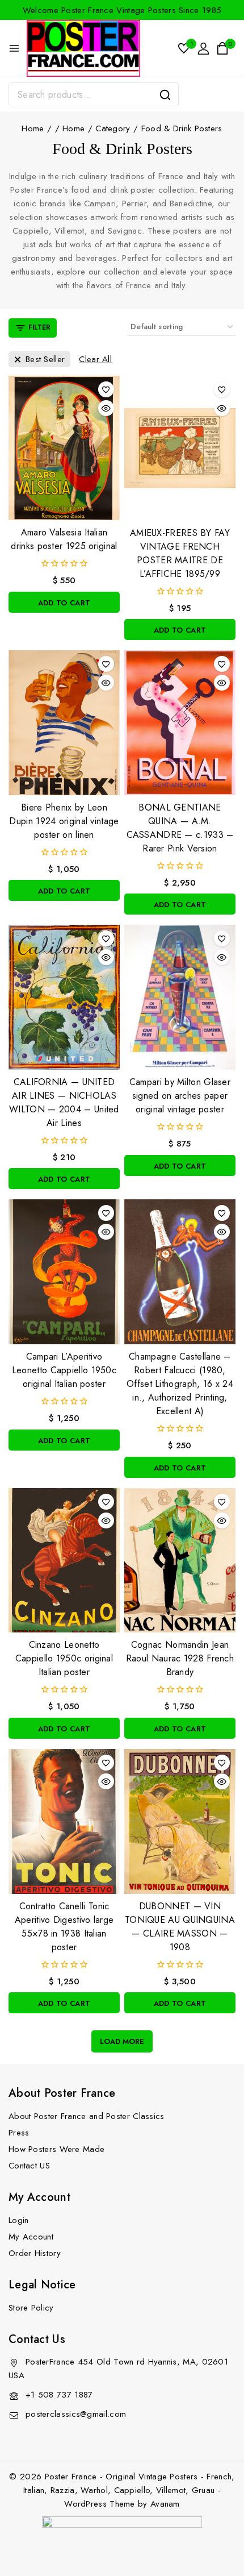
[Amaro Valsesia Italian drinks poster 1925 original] (64, 448)
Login (19, 2220)
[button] (64, 602)
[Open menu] (14, 48)
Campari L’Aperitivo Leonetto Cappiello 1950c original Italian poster (64, 1370)
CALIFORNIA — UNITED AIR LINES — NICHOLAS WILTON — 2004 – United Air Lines (64, 1102)
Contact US (29, 2166)
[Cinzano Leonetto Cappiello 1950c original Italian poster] (64, 1561)
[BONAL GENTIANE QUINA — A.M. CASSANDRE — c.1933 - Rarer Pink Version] (180, 723)
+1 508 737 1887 (59, 2395)
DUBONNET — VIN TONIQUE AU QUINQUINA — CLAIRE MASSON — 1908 (180, 1927)
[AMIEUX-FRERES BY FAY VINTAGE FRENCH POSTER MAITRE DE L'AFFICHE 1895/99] (180, 448)
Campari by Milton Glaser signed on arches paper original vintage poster (180, 1096)
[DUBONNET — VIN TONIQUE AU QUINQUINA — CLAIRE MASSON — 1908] (180, 1821)
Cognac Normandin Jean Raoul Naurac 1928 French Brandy (180, 1658)
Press (19, 2133)
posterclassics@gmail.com (76, 2414)
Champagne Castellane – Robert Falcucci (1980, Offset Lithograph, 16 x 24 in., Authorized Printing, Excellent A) (180, 1384)
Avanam (165, 2504)
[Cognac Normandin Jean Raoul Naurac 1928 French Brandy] (180, 1561)
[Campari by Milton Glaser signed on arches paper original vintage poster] (180, 997)
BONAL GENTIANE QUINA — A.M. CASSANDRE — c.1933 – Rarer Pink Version (180, 828)
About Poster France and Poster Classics (87, 2116)
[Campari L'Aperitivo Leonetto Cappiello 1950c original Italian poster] (64, 1272)
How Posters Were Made (56, 2149)
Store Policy (31, 2308)
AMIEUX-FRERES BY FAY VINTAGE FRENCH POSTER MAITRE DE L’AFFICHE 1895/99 (180, 553)
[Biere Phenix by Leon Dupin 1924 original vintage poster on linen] (64, 723)
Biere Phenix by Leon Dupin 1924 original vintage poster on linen (64, 821)
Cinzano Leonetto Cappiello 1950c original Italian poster (64, 1658)
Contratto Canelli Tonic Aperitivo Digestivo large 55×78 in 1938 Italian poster (64, 1927)
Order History (35, 2253)
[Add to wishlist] (106, 389)
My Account (31, 2237)
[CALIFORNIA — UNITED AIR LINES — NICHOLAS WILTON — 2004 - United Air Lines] (64, 997)
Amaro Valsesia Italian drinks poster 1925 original (64, 539)
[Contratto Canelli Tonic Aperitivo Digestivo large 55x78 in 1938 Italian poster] (64, 1821)
